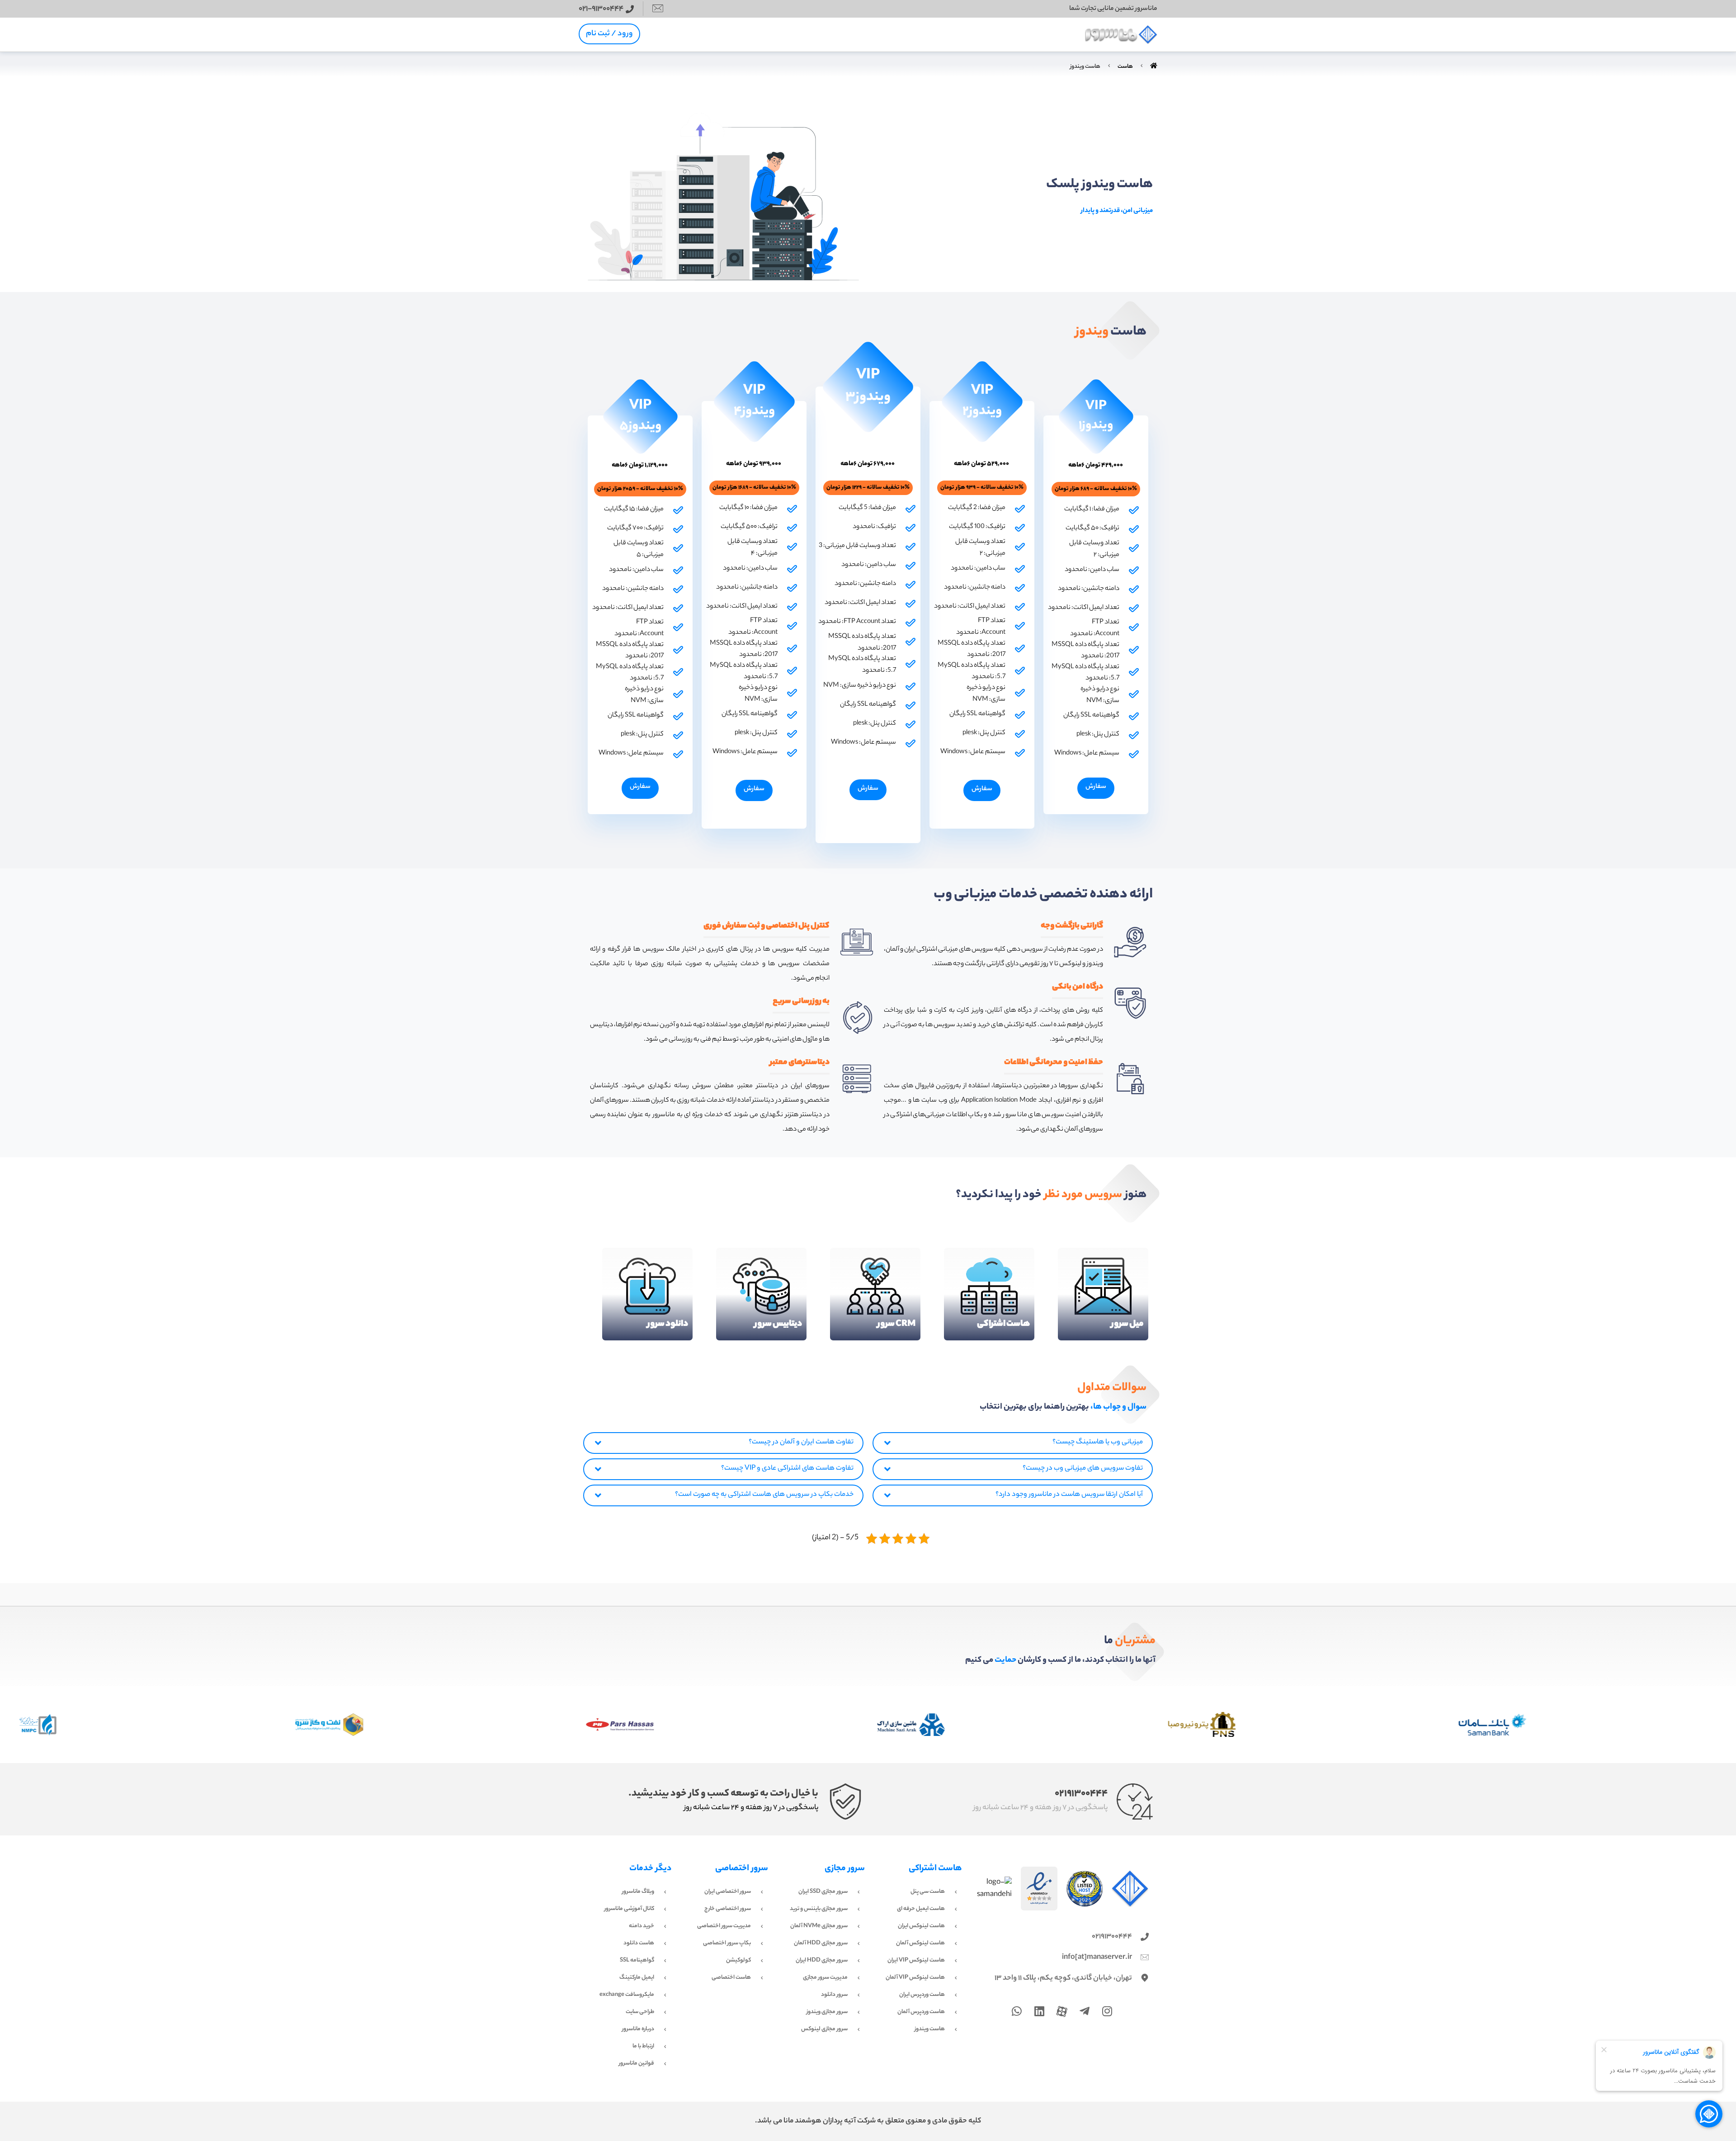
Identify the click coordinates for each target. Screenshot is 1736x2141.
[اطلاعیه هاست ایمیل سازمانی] (1085, 2011)
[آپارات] (1062, 2012)
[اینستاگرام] (1107, 2011)
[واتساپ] (1017, 2011)
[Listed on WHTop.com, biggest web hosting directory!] (1085, 1889)
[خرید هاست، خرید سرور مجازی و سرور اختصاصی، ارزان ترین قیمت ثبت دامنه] (1121, 35)
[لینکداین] (1039, 2011)
